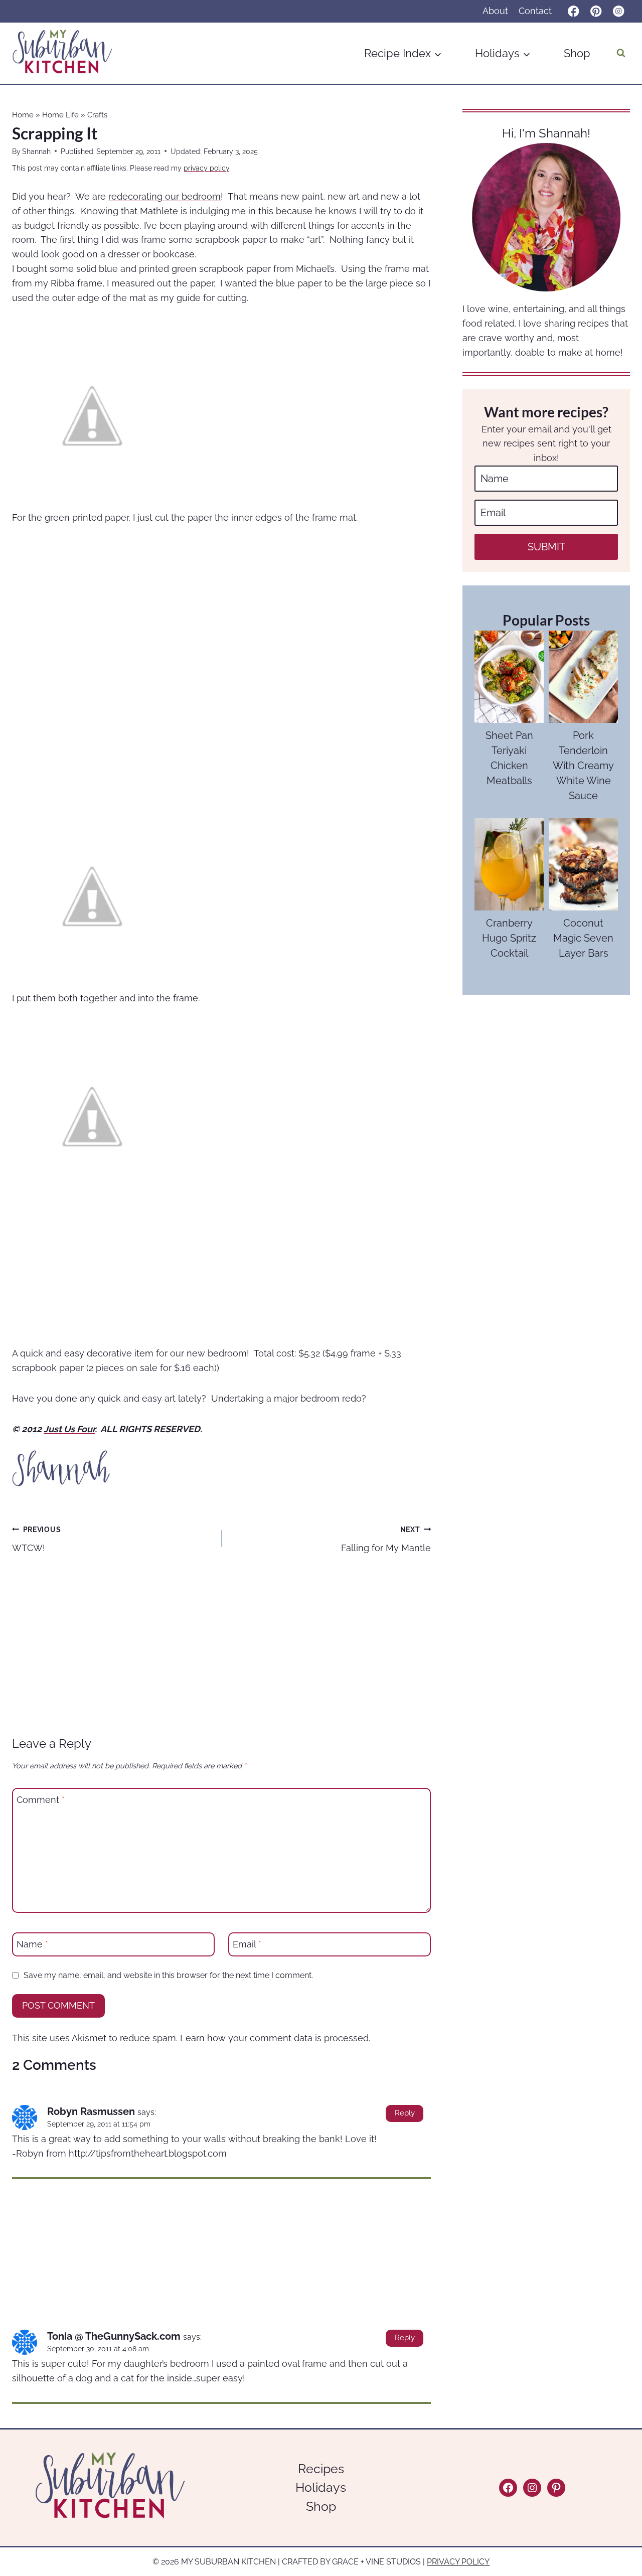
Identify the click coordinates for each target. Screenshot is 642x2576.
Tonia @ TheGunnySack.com (114, 2336)
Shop (577, 53)
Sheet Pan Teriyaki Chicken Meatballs (509, 758)
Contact (535, 11)
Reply (405, 2113)
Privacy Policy (458, 2562)
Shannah (36, 151)
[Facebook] (574, 11)
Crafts (97, 115)
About (495, 11)
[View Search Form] (621, 53)
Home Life (60, 115)
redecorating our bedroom (165, 196)
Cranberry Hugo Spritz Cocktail (509, 938)
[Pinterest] (596, 11)
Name (32, 1944)
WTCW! (36, 1539)
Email (247, 1944)
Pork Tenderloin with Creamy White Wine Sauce (583, 766)
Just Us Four (69, 1429)
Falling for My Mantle (386, 1539)
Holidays (321, 2487)
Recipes (321, 2469)
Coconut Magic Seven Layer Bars (583, 938)
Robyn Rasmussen (91, 2111)
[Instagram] (619, 11)
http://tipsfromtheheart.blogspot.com (148, 2153)
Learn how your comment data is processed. (275, 2038)
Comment (41, 1800)
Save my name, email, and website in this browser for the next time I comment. (168, 1975)
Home (23, 115)
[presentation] (509, 677)
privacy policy (206, 168)
